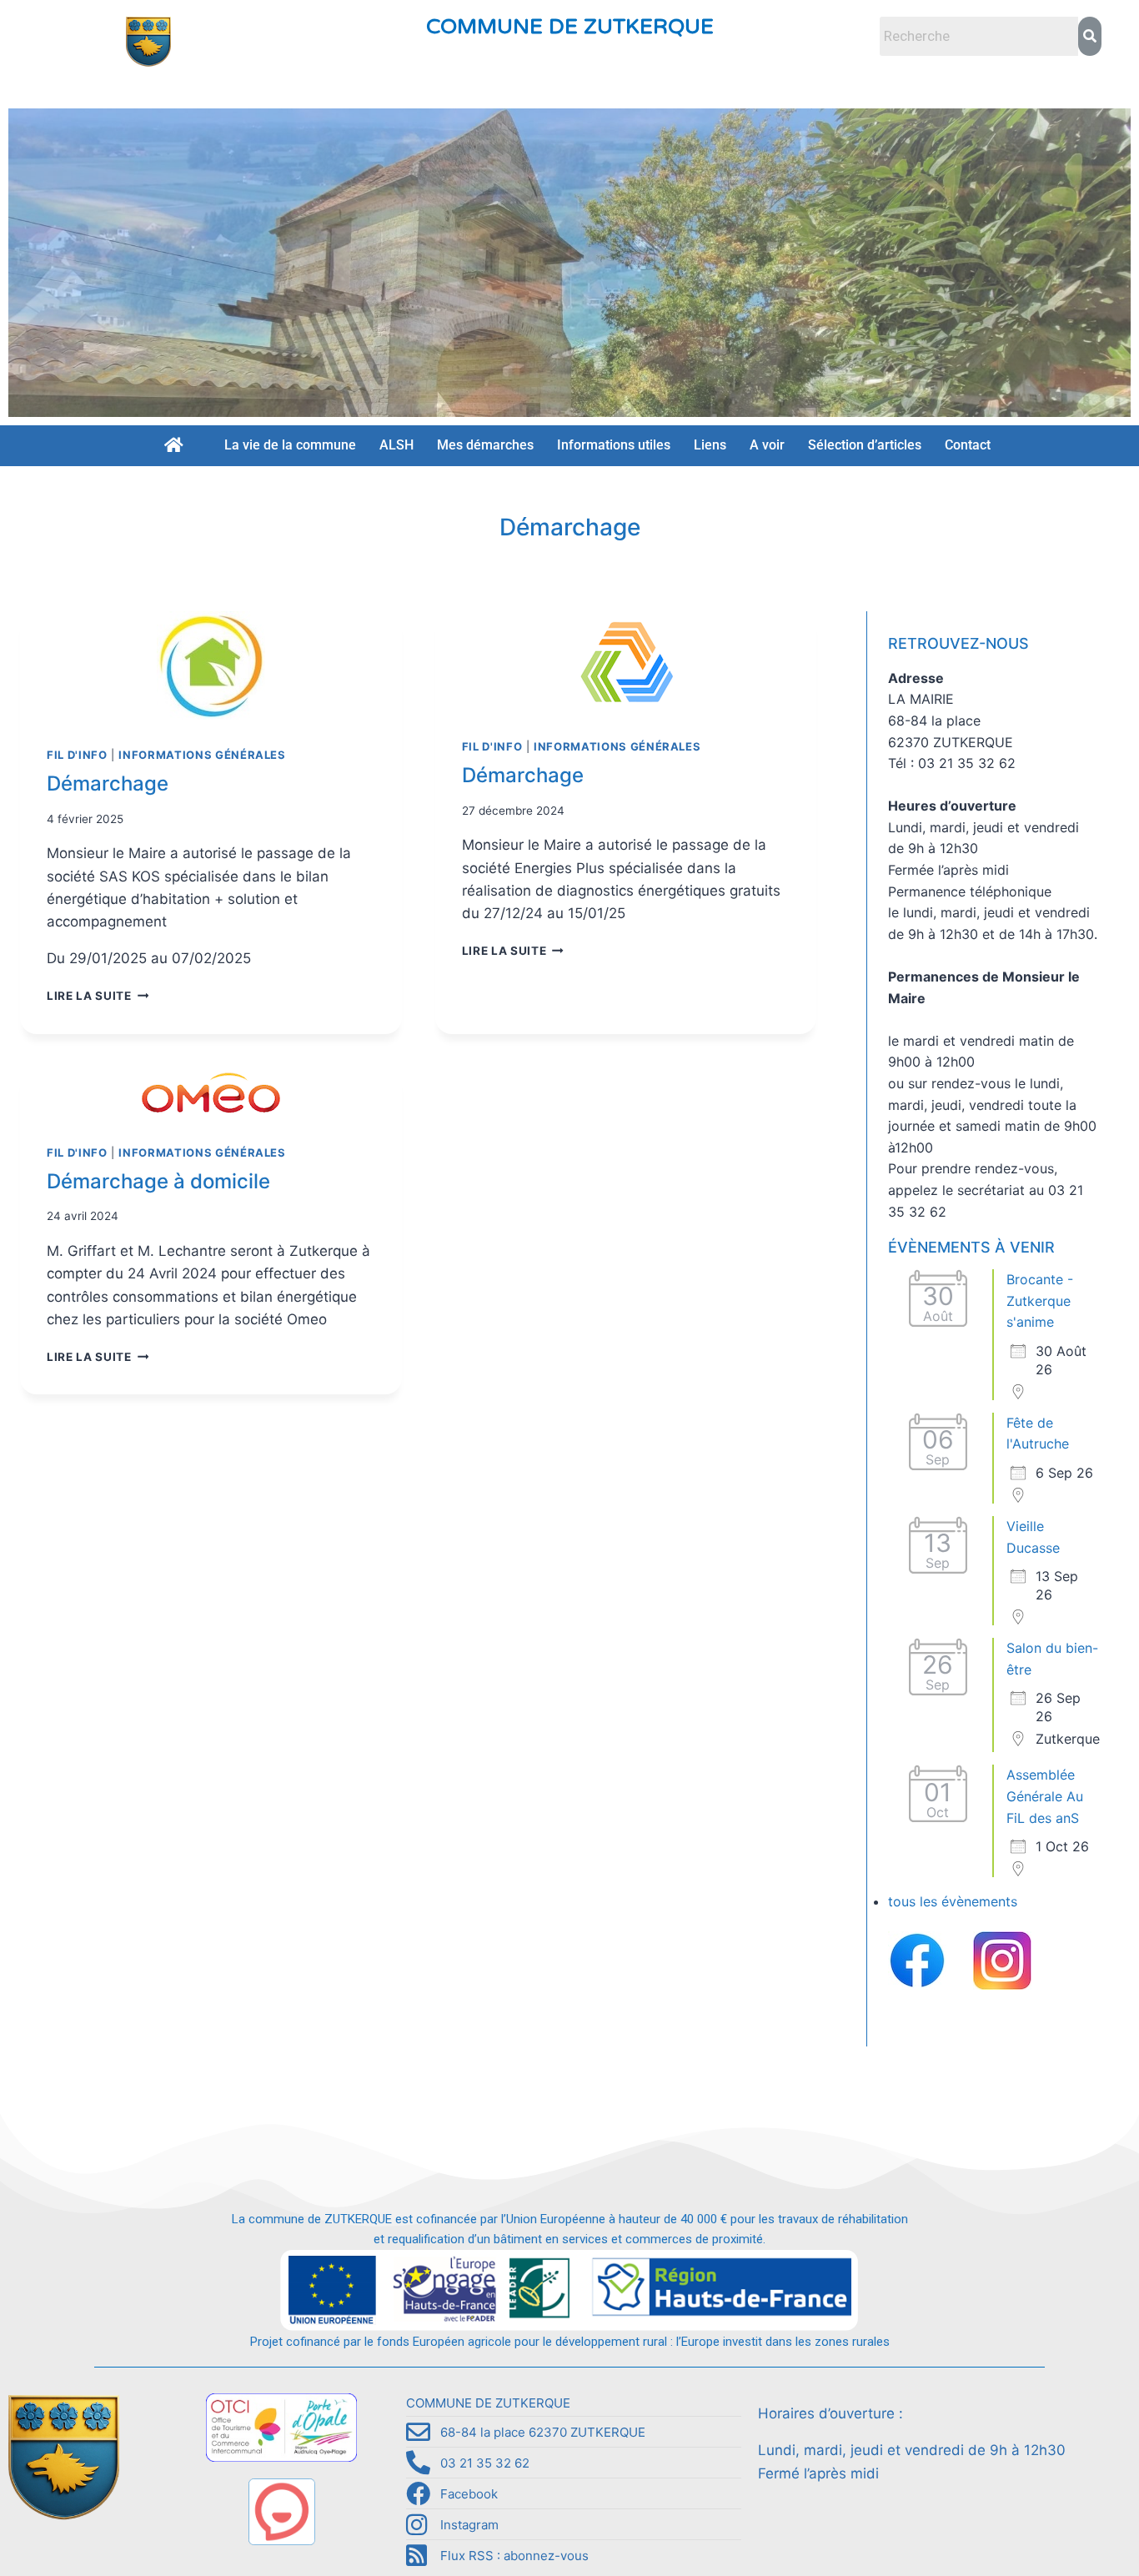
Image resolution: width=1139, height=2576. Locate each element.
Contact (968, 445)
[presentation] (211, 665)
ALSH (396, 445)
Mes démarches (485, 445)
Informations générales (202, 755)
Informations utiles (614, 445)
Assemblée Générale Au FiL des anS (1045, 1796)
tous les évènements (953, 1901)
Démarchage (108, 783)
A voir (767, 445)
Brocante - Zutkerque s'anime (1040, 1301)
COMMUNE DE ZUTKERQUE (570, 27)
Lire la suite (98, 996)
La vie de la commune (290, 445)
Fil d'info (77, 755)
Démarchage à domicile (158, 1181)
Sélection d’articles (865, 445)
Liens (710, 445)
